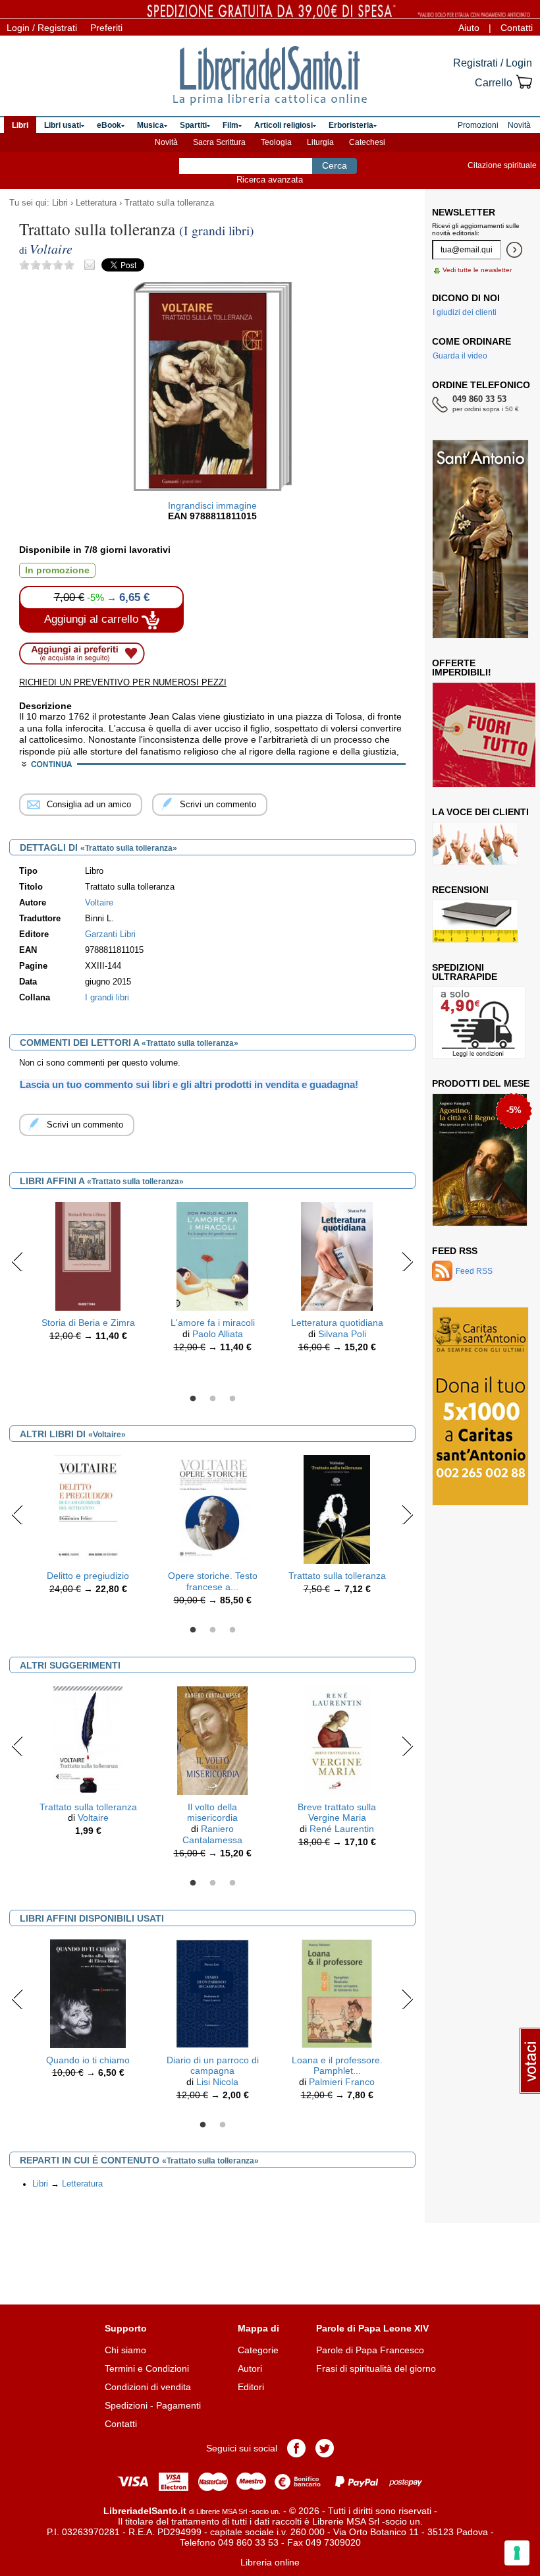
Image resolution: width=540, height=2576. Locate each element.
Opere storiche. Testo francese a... (213, 1581)
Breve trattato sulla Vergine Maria (337, 1813)
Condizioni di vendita (148, 2387)
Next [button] (407, 1261)
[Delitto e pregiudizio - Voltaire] (88, 1508)
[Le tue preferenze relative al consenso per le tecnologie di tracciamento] (517, 2553)
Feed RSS (455, 1251)
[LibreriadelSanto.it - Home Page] (270, 76)
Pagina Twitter (325, 2448)
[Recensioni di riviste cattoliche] (475, 921)
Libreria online (270, 2562)
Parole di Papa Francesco (370, 2350)
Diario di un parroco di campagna (213, 2066)
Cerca (335, 165)
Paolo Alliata (218, 1334)
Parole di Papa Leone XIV (372, 2328)
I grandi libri (107, 998)
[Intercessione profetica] (476, 1160)
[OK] (514, 250)
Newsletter (464, 212)
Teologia (276, 142)
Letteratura (96, 203)
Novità (166, 142)
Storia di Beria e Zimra (88, 1323)
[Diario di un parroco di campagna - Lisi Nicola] (212, 1993)
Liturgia (320, 142)
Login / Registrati (42, 28)
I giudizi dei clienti (465, 312)
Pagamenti (178, 2405)
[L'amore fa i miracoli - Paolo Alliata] (212, 1255)
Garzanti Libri (110, 934)
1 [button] (193, 1399)
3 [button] (232, 1399)
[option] (88, 1275)
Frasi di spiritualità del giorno (376, 2368)
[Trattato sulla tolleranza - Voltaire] (337, 1508)
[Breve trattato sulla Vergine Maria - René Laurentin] (337, 1740)
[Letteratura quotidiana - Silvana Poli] (337, 1255)
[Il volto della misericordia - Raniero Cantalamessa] (212, 1740)
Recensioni (460, 890)
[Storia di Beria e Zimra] (88, 1255)
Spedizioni (126, 2405)
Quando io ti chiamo (88, 2060)
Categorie (258, 2350)
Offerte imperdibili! (462, 668)
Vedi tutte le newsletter (477, 270)
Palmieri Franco (342, 2082)
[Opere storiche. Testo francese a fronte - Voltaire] (213, 1508)
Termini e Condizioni (147, 2368)
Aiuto (469, 28)
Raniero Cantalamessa (212, 1834)
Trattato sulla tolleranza (169, 203)
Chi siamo (125, 2350)
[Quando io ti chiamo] (88, 1993)
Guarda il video (460, 356)
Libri (60, 203)
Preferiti (106, 28)
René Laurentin (342, 1829)
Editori (251, 2387)
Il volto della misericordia (212, 1813)
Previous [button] (17, 1261)
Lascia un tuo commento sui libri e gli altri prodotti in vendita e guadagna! (189, 1084)
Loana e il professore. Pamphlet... (337, 2066)
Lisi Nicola (217, 2082)
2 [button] (213, 1399)
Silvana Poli (342, 1334)
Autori (250, 2368)
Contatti (517, 28)
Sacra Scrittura (219, 142)
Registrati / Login (493, 63)
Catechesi (367, 142)
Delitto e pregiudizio (88, 1576)
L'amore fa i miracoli (213, 1323)
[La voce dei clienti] (475, 844)
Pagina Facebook (296, 2448)
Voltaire (93, 1818)
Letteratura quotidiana (337, 1323)
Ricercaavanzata (270, 180)
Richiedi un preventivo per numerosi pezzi (123, 682)
